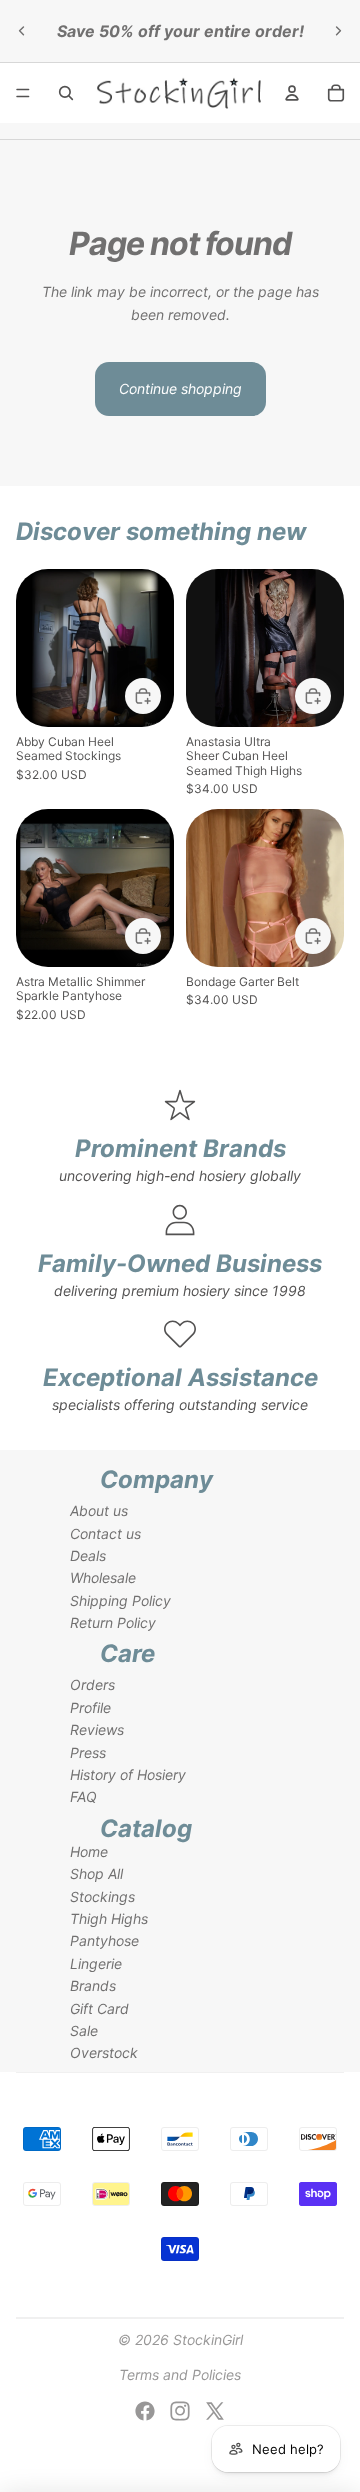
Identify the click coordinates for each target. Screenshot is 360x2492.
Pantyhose (104, 1940)
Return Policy (113, 1622)
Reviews (97, 1729)
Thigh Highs (109, 1918)
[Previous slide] (22, 31)
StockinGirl (208, 2339)
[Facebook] (145, 2411)
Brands (93, 1985)
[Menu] (23, 93)
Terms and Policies (180, 2374)
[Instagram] (180, 2411)
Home (89, 1851)
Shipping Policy (120, 1600)
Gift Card (99, 2008)
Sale (84, 2030)
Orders (92, 1684)
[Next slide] (338, 31)
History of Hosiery (128, 1774)
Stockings (102, 1896)
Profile (90, 1707)
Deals (88, 1555)
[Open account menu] (292, 93)
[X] (215, 2411)
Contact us (105, 1533)
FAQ (83, 1796)
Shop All (96, 1873)
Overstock (104, 2052)
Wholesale (103, 1577)
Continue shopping (180, 388)
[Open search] (66, 93)
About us (99, 1510)
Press (88, 1752)
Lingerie (96, 1963)
